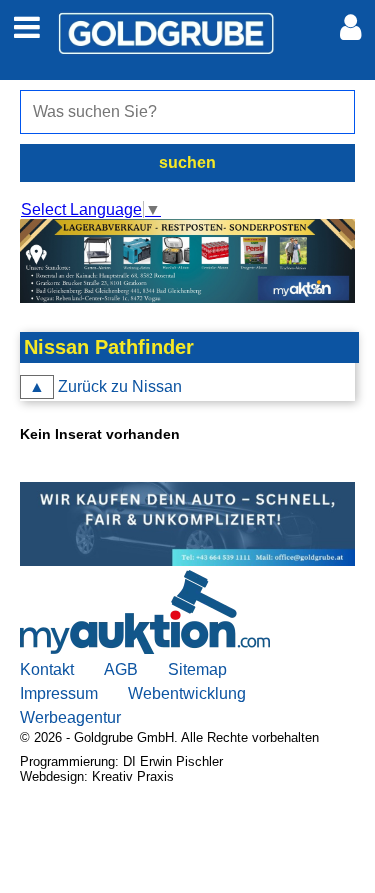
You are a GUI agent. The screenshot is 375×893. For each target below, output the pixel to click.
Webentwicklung (187, 693)
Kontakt (47, 669)
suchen (187, 162)
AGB (121, 669)
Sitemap (197, 669)
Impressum (59, 693)
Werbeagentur (70, 717)
